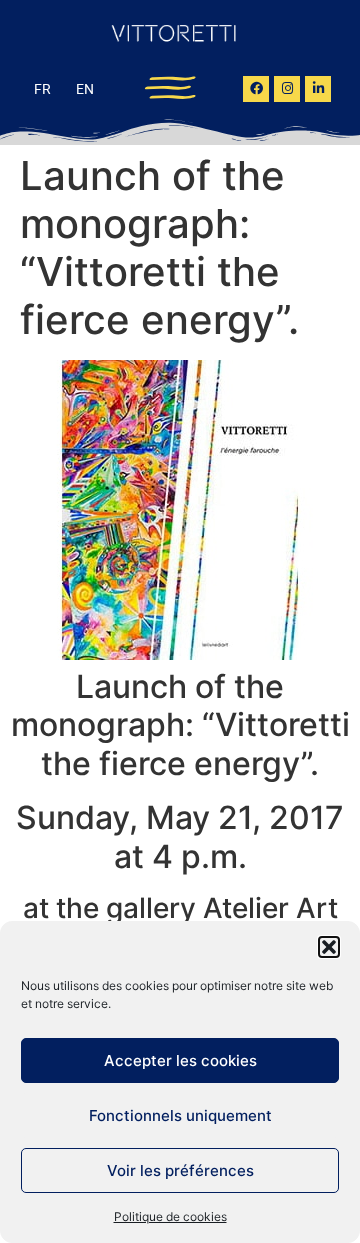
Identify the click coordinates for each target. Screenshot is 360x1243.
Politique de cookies (170, 1216)
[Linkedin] (318, 89)
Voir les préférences (180, 1170)
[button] (329, 947)
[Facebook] (256, 89)
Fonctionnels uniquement (180, 1115)
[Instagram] (287, 89)
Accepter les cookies (180, 1060)
